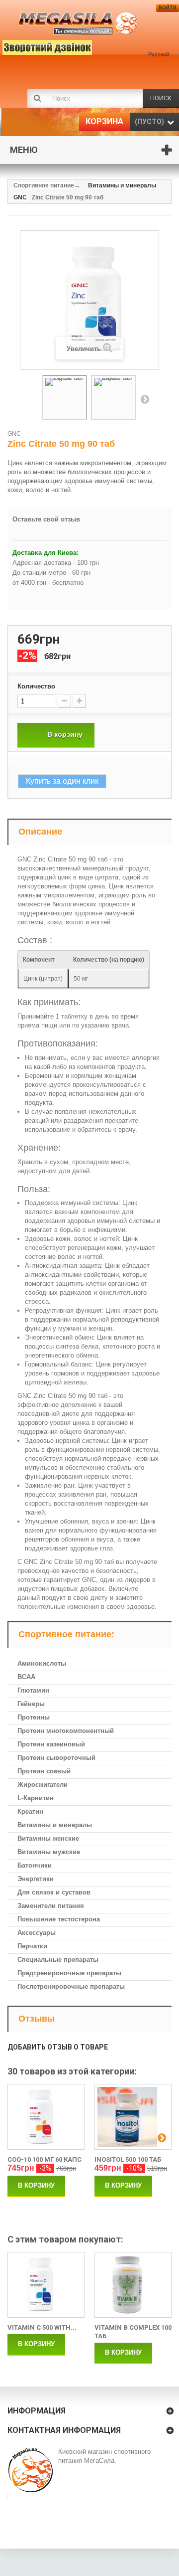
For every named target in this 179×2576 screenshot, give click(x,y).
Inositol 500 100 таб (128, 2159)
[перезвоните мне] (32, 46)
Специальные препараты (58, 1960)
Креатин (30, 1811)
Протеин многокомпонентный (66, 1731)
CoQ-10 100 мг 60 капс (45, 2159)
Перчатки (32, 1946)
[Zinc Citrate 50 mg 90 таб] (65, 397)
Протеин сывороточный (56, 1758)
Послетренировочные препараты (71, 1986)
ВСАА (26, 1677)
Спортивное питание (44, 185)
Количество (36, 686)
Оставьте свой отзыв (46, 519)
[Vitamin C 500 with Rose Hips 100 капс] (46, 2285)
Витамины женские (48, 1838)
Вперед (145, 399)
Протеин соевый (44, 1771)
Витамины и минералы (55, 1825)
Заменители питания (51, 1906)
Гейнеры (31, 1704)
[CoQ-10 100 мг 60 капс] (46, 2117)
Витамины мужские (49, 1852)
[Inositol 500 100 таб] (133, 2117)
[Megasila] (78, 24)
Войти (168, 8)
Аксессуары (37, 1933)
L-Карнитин (36, 1798)
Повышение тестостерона (59, 1919)
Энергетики (36, 1879)
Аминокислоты (42, 1663)
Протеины (34, 1717)
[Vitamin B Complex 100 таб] (133, 2285)
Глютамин (33, 1690)
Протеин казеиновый (51, 1744)
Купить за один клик (62, 781)
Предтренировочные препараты (69, 1973)
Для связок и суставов (54, 1892)
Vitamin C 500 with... (42, 2327)
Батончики (35, 1865)
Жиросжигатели (43, 1785)
